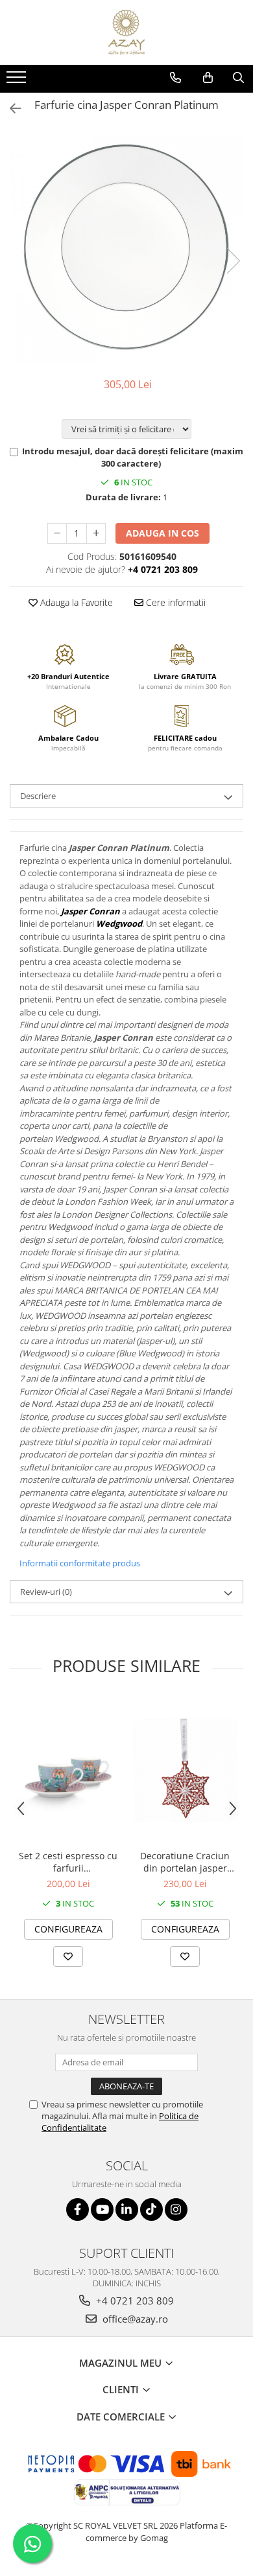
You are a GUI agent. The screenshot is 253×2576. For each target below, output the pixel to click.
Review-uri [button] (46, 1592)
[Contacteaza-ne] (175, 78)
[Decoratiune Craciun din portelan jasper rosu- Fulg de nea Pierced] (185, 1770)
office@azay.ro (134, 2319)
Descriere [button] (38, 796)
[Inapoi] (10, 109)
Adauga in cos (163, 533)
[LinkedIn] (127, 2210)
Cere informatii (175, 602)
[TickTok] (151, 2210)
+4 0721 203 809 (134, 2301)
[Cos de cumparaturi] (208, 78)
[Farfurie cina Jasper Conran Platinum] (126, 248)
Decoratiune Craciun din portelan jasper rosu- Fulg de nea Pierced (185, 1862)
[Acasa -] (126, 32)
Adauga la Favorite (75, 602)
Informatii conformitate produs (80, 1563)
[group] (126, 248)
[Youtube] (102, 2210)
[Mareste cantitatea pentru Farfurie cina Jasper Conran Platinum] (96, 533)
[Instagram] (176, 2210)
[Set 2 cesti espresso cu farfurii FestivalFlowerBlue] (68, 1770)
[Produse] (18, 81)
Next (233, 261)
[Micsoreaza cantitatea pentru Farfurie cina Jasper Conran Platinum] (57, 533)
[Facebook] (78, 2210)
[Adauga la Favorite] (68, 1956)
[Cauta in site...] (238, 78)
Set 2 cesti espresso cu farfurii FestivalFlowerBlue (68, 1862)
